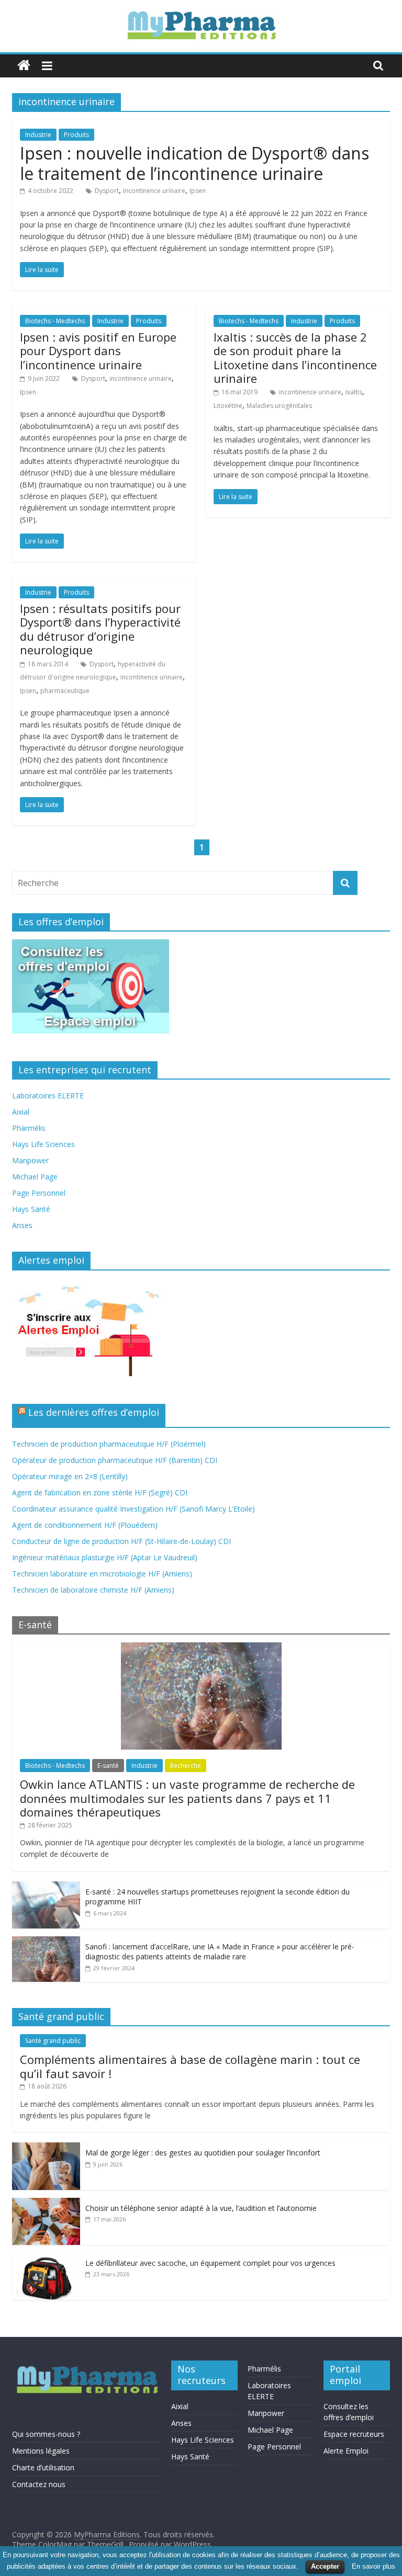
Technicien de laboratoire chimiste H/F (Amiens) (93, 1590)
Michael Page (35, 1177)
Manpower (30, 1160)
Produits (76, 135)
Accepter (325, 2566)
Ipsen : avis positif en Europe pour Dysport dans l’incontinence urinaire (98, 351)
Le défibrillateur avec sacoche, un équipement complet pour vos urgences (210, 2263)
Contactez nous (39, 2484)
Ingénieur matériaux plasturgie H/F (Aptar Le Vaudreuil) (105, 1557)
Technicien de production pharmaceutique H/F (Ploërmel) (109, 1444)
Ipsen (198, 191)
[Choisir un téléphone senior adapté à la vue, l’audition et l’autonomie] (46, 2203)
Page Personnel (39, 1193)
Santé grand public (53, 2041)
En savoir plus (373, 2566)
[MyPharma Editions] (24, 66)
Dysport (107, 191)
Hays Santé (31, 1209)
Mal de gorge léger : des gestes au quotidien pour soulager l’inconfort (203, 2153)
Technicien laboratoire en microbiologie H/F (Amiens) (102, 1574)
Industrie (38, 135)
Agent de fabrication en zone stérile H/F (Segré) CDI (100, 1493)
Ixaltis (354, 392)
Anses (22, 1225)
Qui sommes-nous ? (46, 2434)
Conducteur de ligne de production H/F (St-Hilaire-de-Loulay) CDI (121, 1541)
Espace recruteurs (354, 2434)
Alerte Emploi (346, 2451)
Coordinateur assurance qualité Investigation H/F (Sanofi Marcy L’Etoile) (133, 1509)
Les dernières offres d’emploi (94, 1412)
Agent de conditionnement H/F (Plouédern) (85, 1525)
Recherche (186, 1766)
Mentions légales (41, 2451)
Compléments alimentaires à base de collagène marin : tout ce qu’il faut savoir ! (190, 2066)
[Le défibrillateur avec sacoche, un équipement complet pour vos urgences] (46, 2258)
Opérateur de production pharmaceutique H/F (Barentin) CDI (115, 1460)
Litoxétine (228, 406)
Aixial (21, 1112)
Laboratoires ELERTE (48, 1096)
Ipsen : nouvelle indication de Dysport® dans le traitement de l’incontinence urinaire (194, 163)
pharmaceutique (65, 691)
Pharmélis (29, 1128)
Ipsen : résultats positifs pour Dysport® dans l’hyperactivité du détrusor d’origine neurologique (100, 629)
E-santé (108, 1766)
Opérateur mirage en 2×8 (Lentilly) (70, 1476)
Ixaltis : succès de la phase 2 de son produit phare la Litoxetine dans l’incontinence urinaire (295, 358)
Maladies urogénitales (279, 406)
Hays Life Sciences (43, 1144)
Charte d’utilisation (43, 2467)
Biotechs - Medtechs (55, 321)
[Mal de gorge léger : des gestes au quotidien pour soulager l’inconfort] (46, 2148)
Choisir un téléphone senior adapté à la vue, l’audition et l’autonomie (201, 2208)
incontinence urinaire (154, 191)
